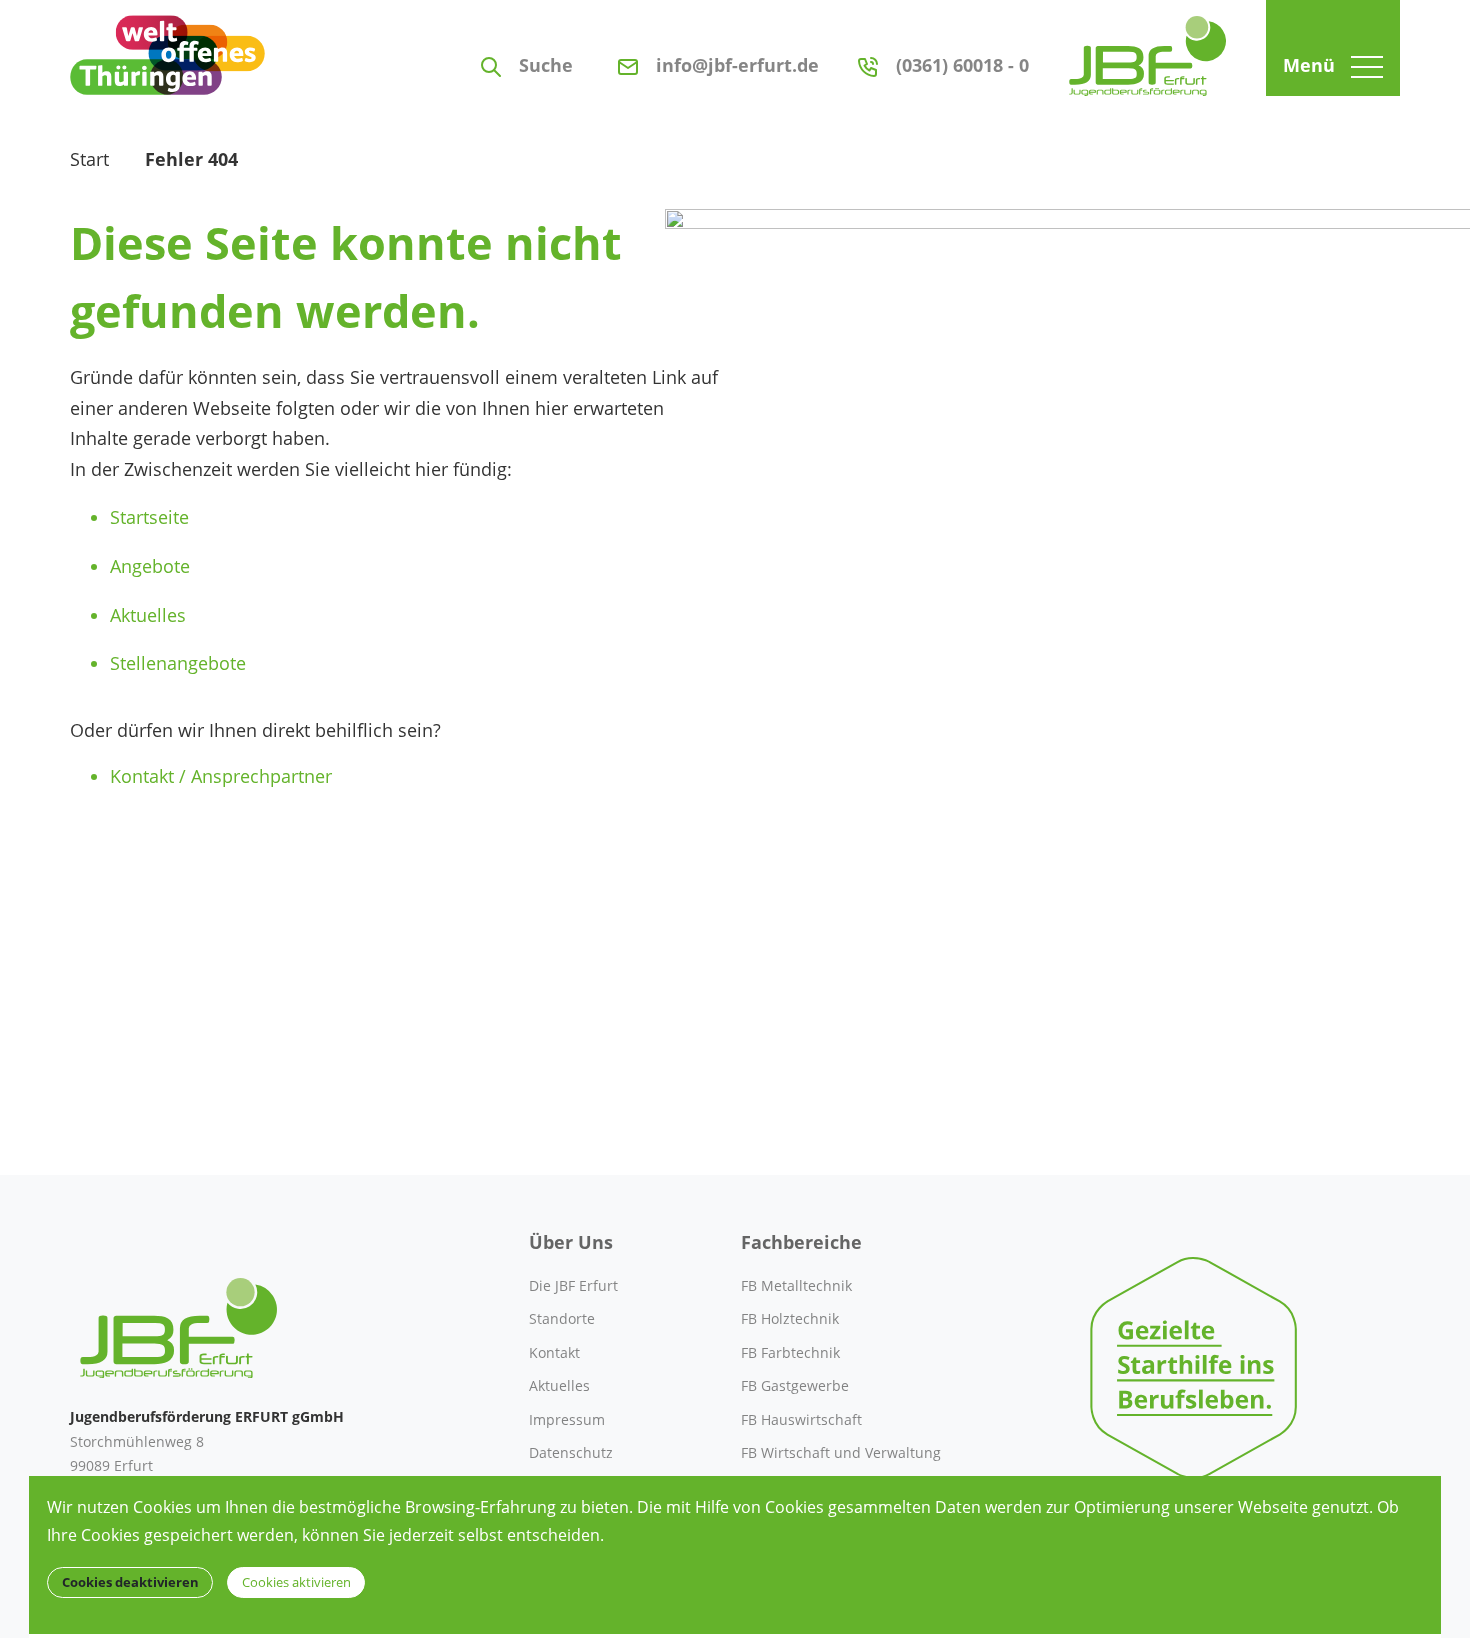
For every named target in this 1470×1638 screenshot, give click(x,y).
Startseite (149, 517)
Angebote (150, 566)
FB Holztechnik (790, 1318)
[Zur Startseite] (1147, 48)
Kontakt (554, 1352)
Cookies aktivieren (296, 1582)
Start (89, 159)
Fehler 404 (191, 159)
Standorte (562, 1318)
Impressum (567, 1419)
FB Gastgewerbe (795, 1385)
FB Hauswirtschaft (801, 1419)
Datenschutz (571, 1452)
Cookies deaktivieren (130, 1582)
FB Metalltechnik (796, 1285)
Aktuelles (148, 615)
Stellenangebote (178, 663)
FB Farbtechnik (790, 1352)
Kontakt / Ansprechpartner (221, 776)
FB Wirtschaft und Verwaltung (841, 1452)
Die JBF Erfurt (573, 1285)
